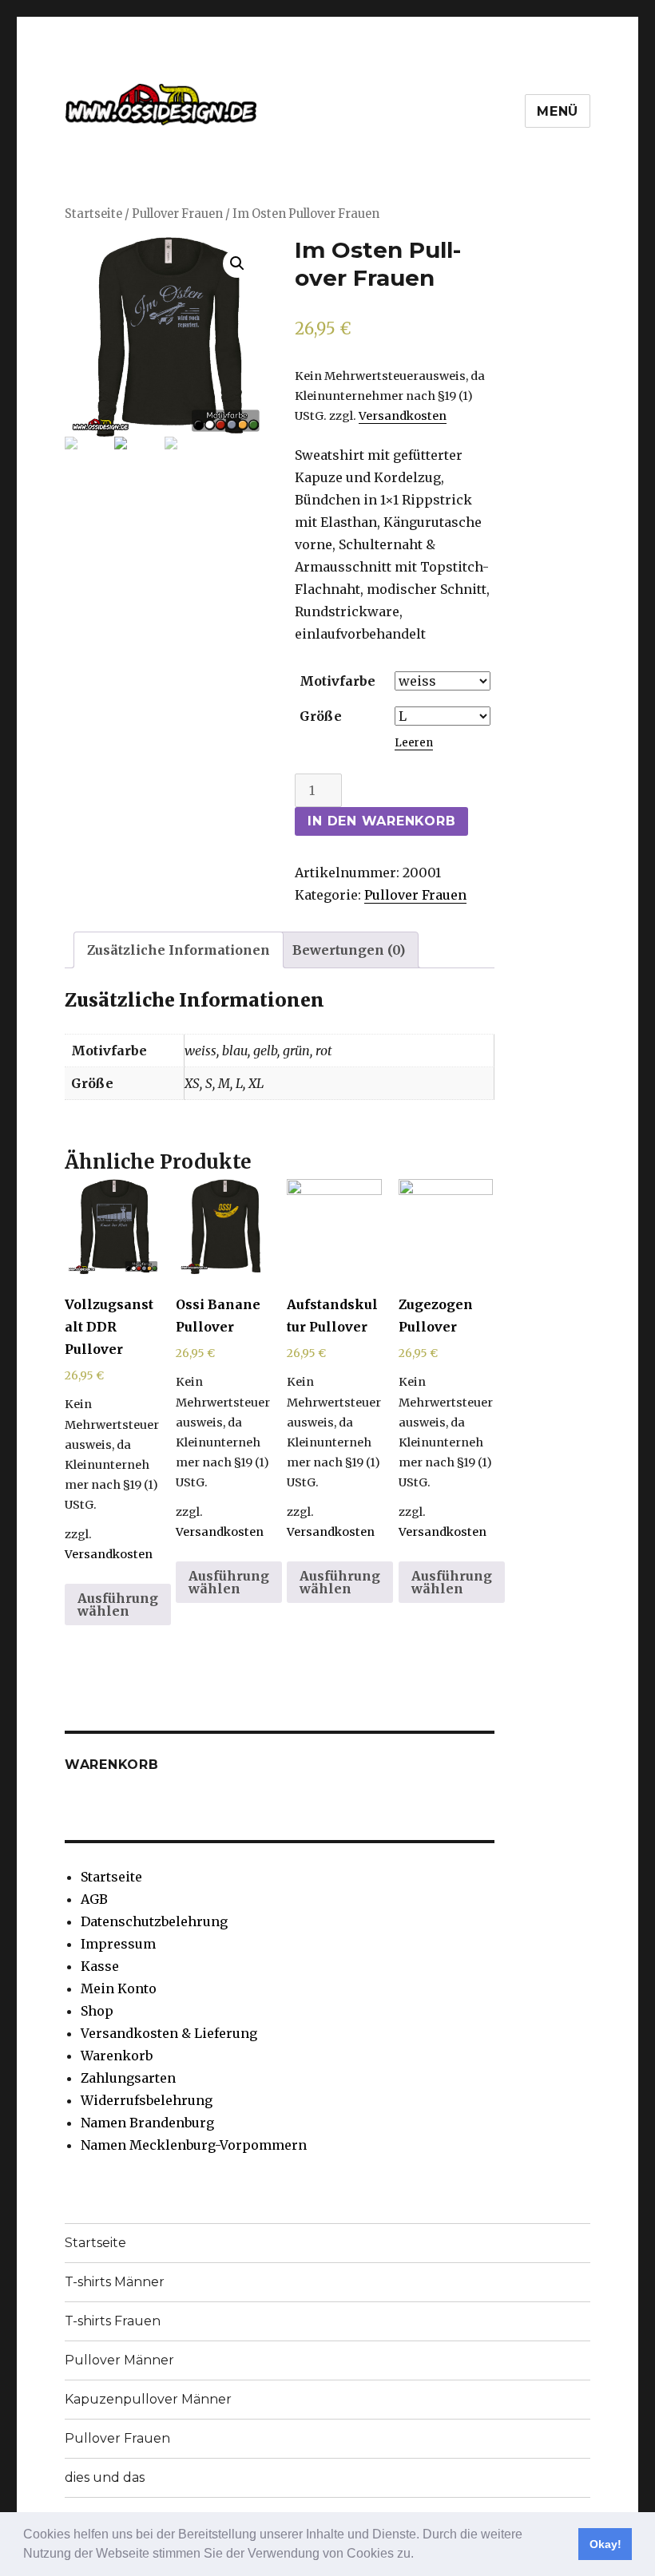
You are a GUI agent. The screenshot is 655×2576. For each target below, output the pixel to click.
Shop (97, 2011)
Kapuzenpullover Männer (148, 2399)
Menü (558, 111)
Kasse (100, 1966)
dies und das (105, 2477)
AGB (94, 1899)
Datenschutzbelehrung (154, 1921)
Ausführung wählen (118, 1605)
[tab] (179, 950)
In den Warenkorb (381, 821)
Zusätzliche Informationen (179, 950)
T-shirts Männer (115, 2282)
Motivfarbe (337, 681)
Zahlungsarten (128, 2078)
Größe (321, 716)
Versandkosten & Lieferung (169, 2033)
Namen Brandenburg (147, 2123)
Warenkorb (117, 2056)
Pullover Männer (119, 2360)
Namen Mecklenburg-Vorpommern (194, 2145)
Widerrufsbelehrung (147, 2100)
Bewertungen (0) (349, 950)
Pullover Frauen (177, 214)
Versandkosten (403, 416)
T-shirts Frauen (113, 2321)
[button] (419, 2555)
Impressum (118, 1944)
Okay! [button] (605, 2544)
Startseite (93, 214)
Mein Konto (119, 1988)
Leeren (414, 743)
